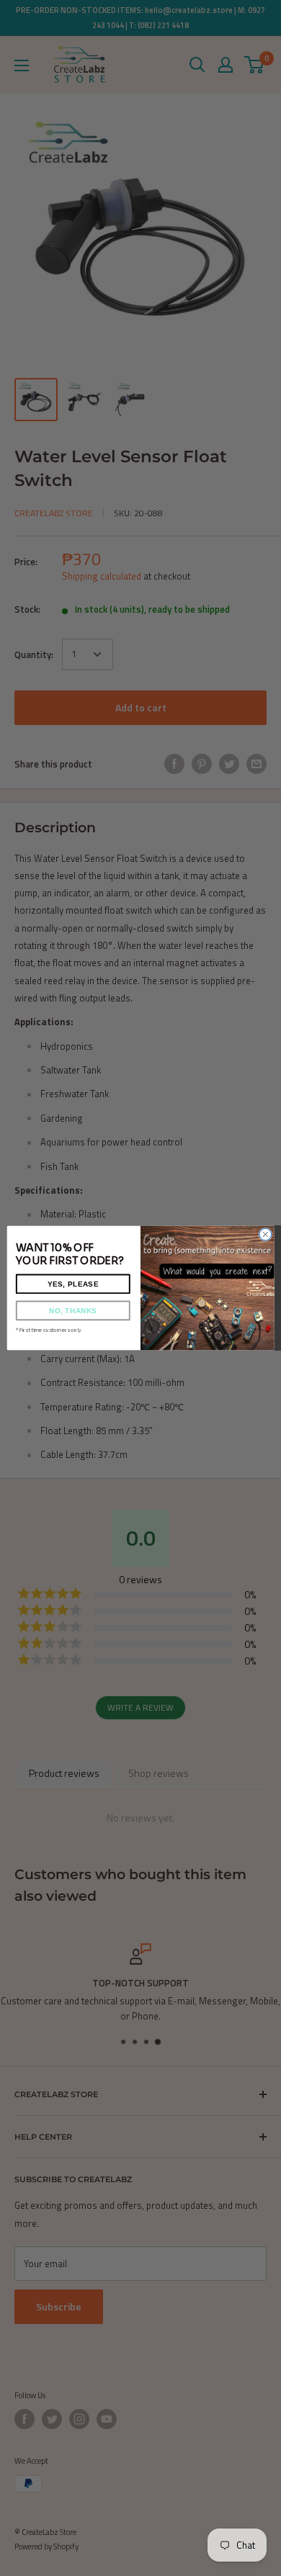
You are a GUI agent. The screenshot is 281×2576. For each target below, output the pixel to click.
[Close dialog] (266, 1234)
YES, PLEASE (73, 1284)
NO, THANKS (73, 1311)
